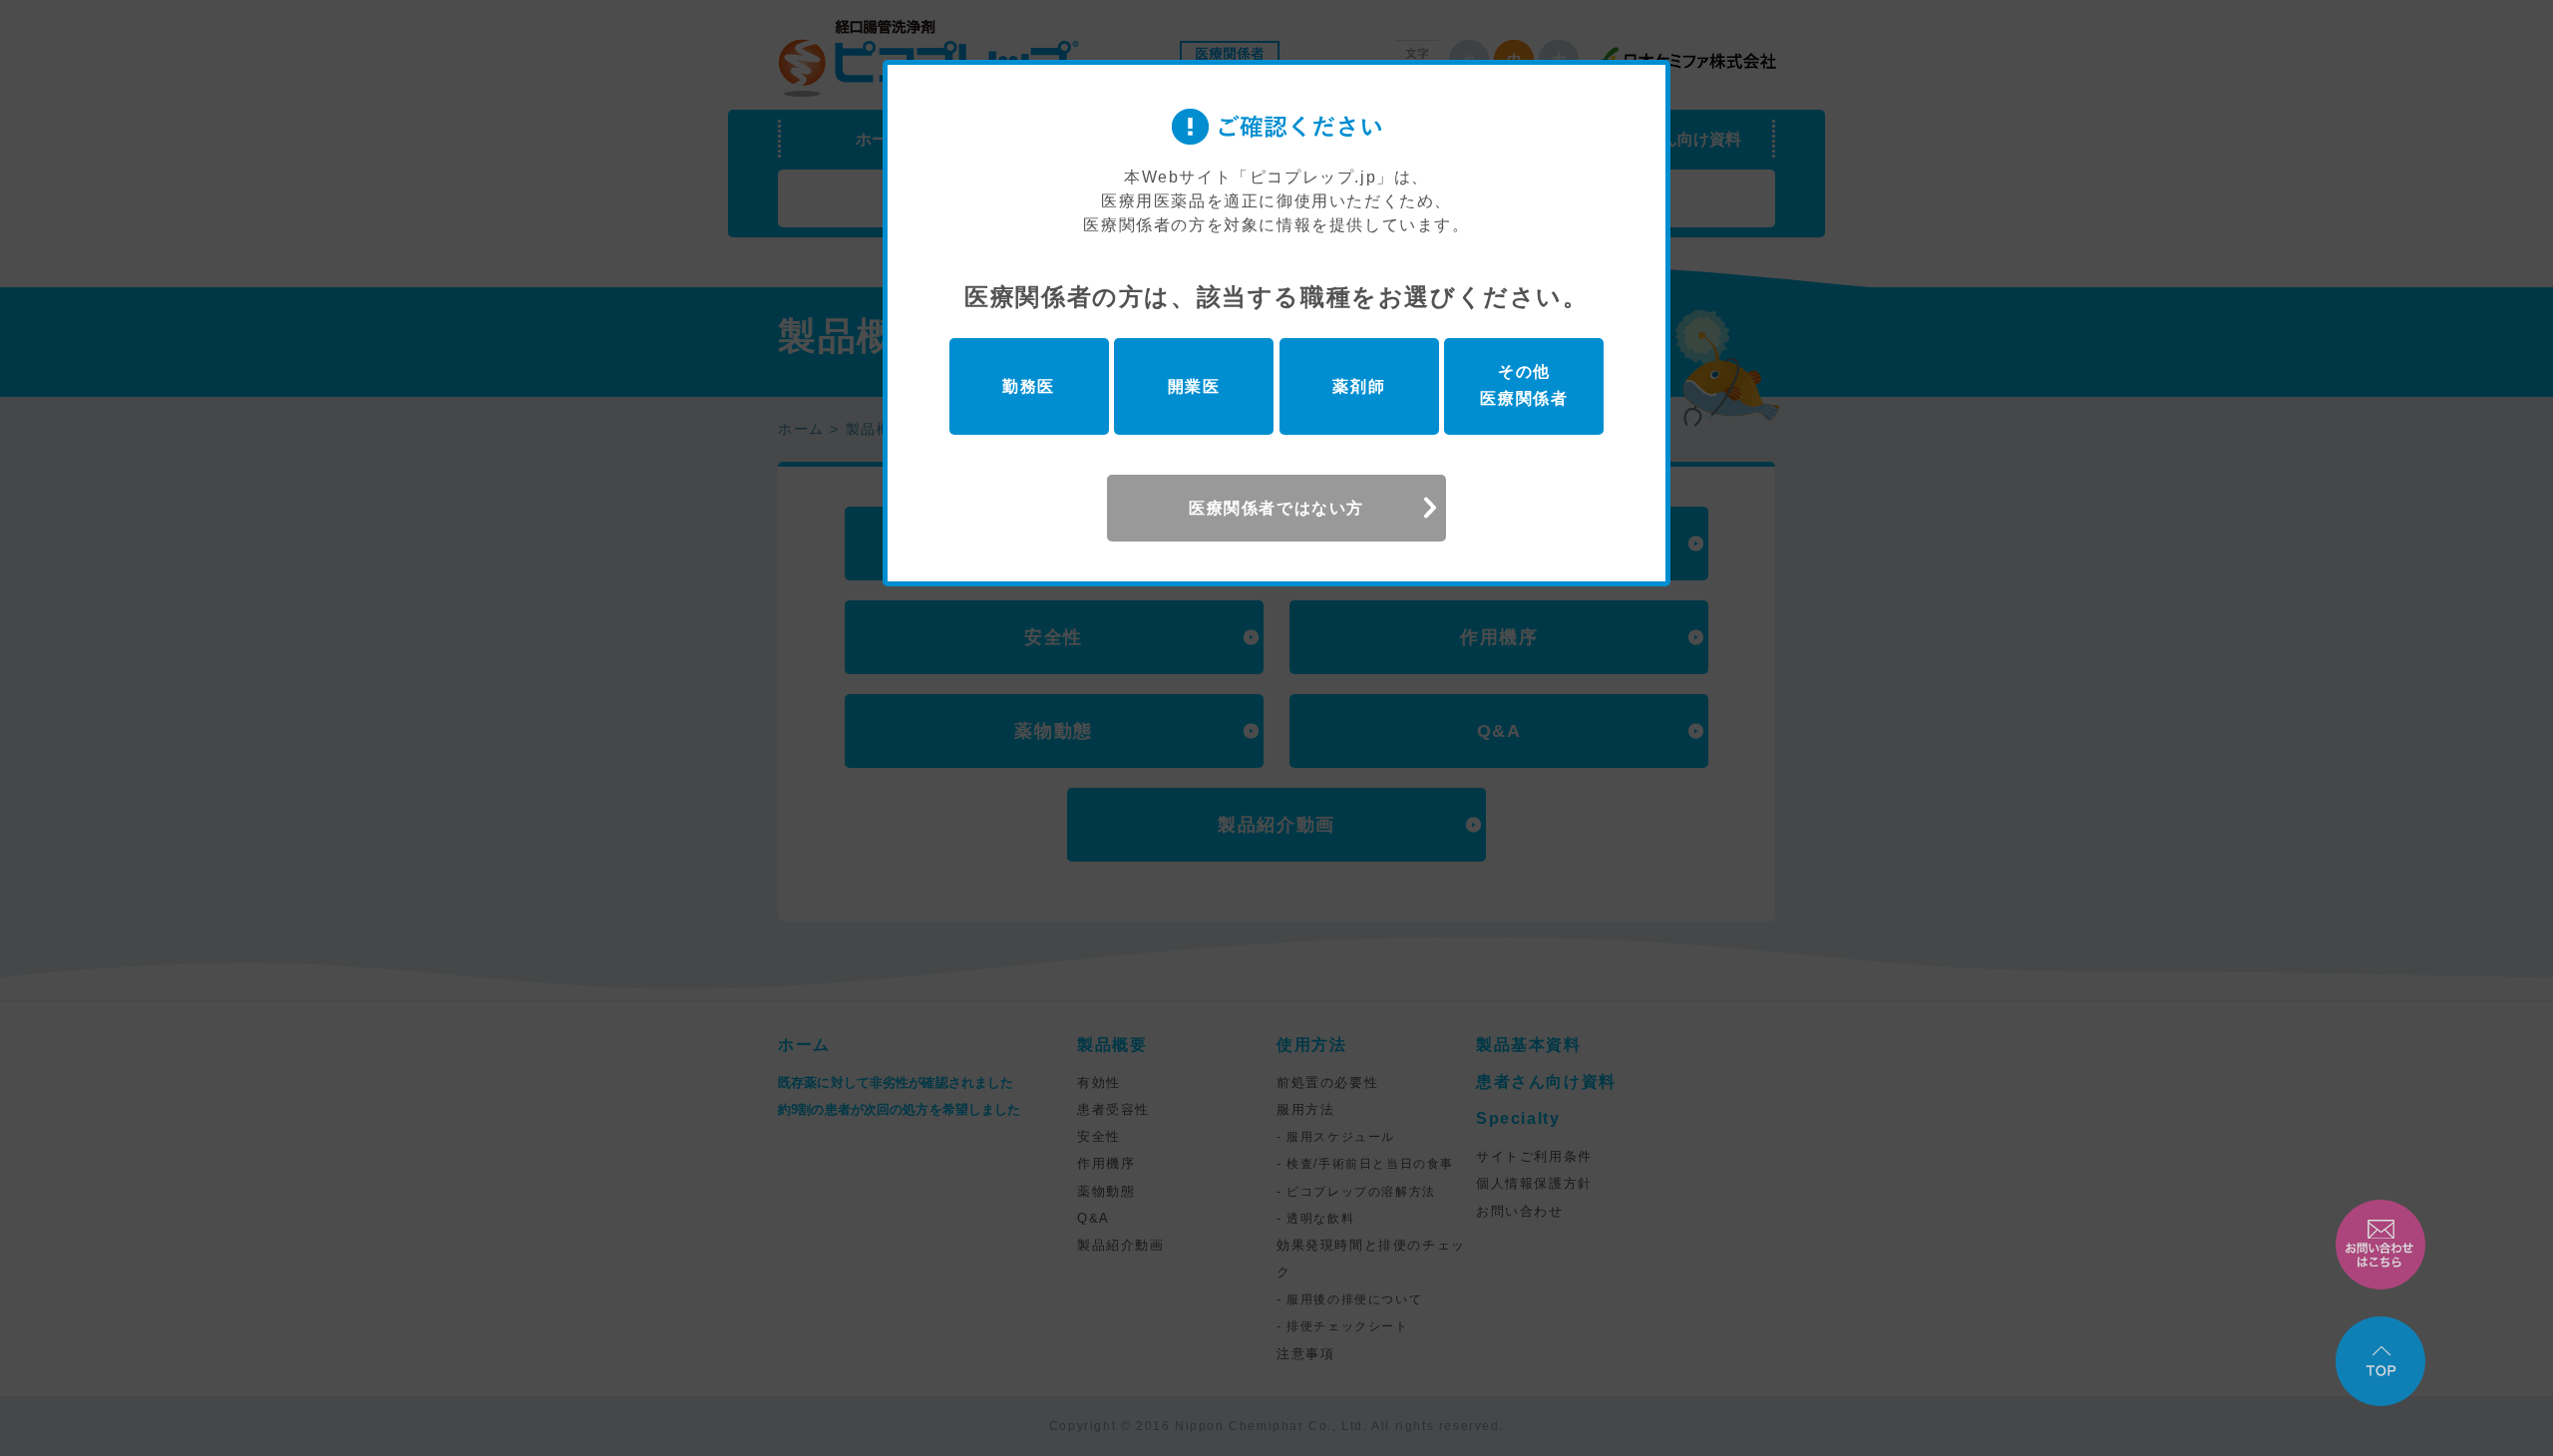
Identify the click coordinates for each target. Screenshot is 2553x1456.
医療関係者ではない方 (1276, 508)
